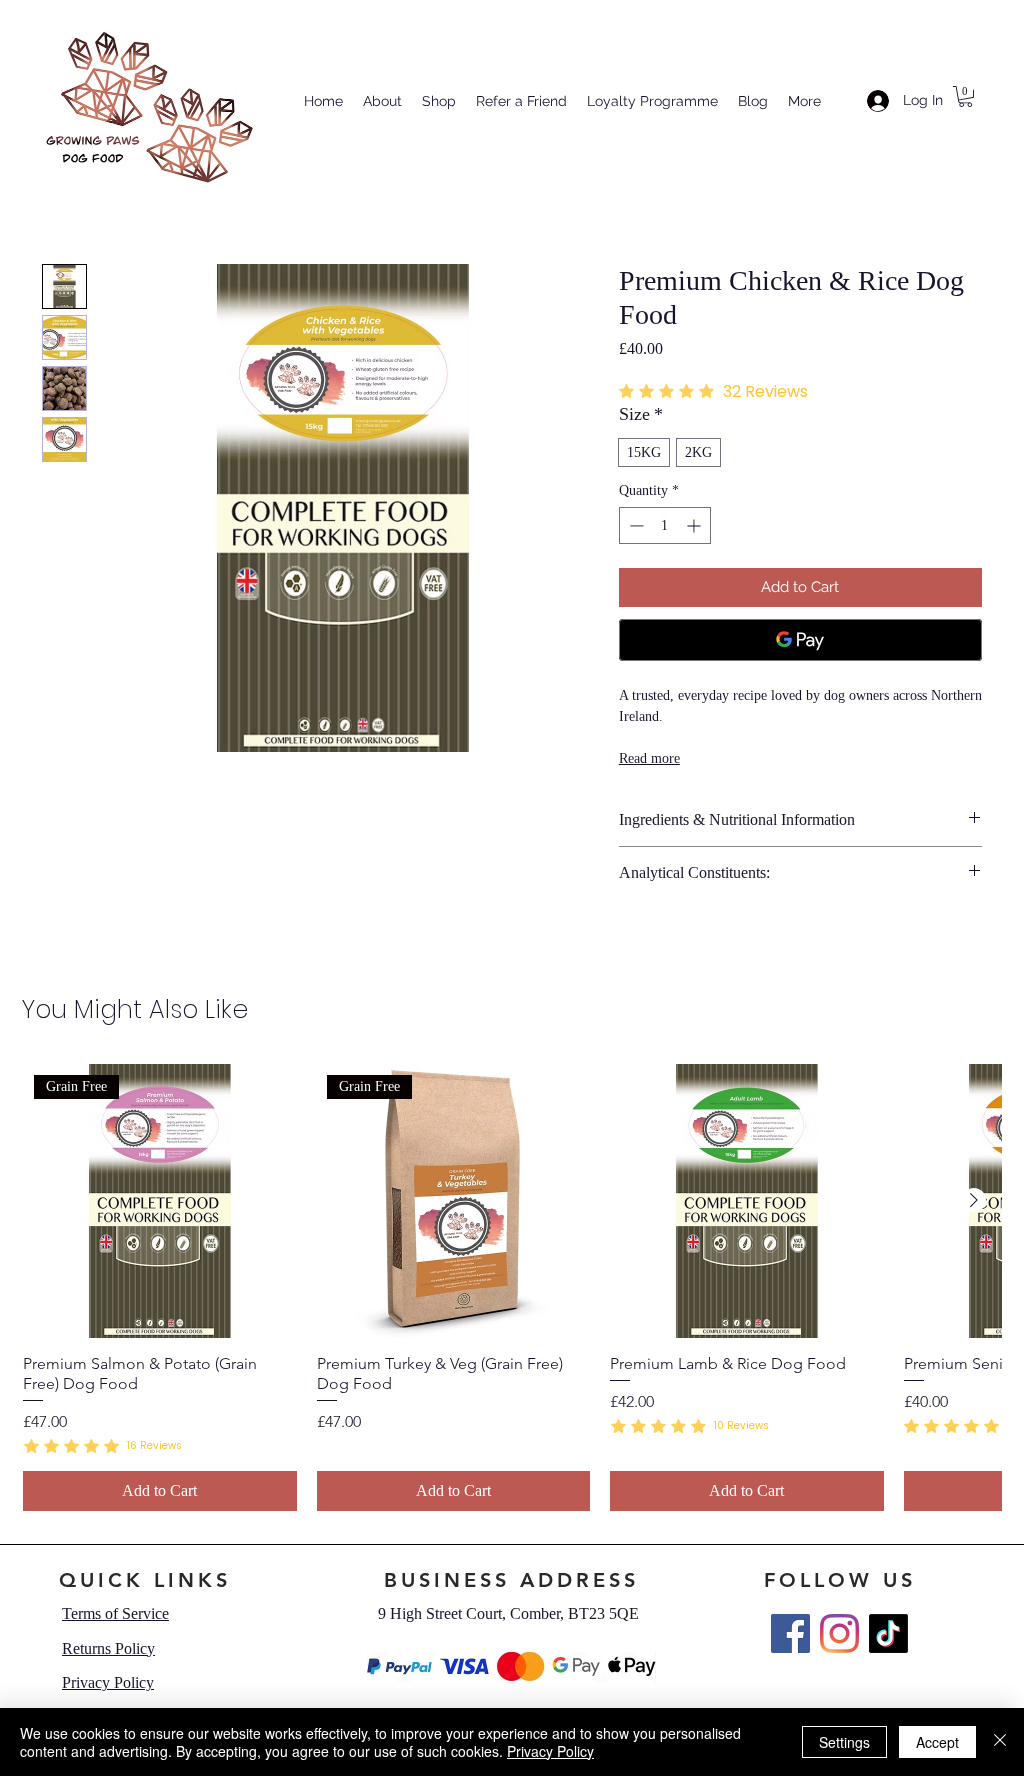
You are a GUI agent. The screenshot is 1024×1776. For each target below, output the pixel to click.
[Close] (1000, 1742)
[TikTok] (888, 1633)
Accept (937, 1742)
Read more (649, 758)
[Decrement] (634, 525)
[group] (512, 1287)
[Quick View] (747, 1201)
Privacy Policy (550, 1751)
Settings (844, 1742)
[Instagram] (839, 1633)
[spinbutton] (665, 525)
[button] (965, 96)
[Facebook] (790, 1633)
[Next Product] (974, 1200)
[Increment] (695, 525)
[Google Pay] (800, 640)
